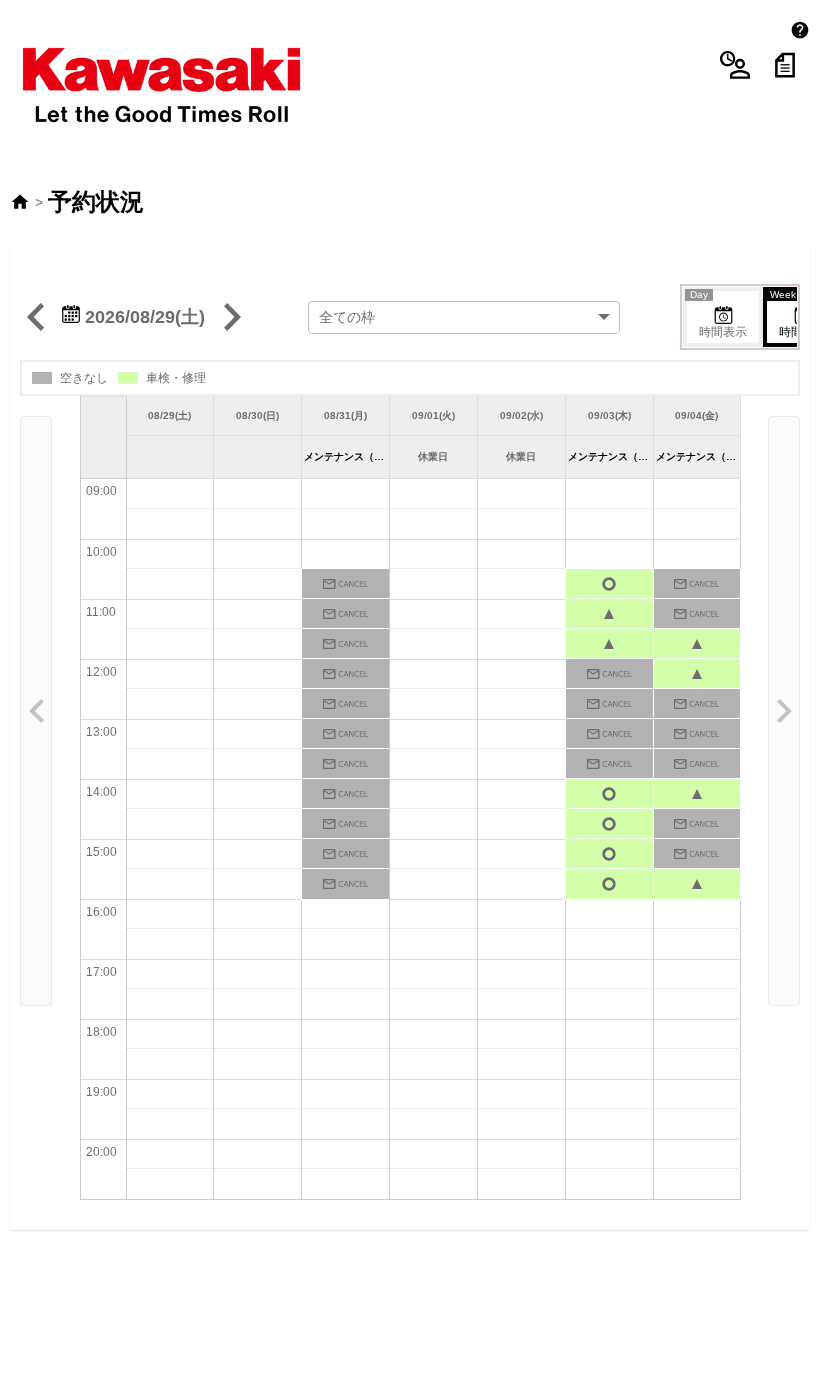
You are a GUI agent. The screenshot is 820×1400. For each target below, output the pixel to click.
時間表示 (718, 315)
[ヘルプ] (800, 30)
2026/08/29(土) (142, 317)
